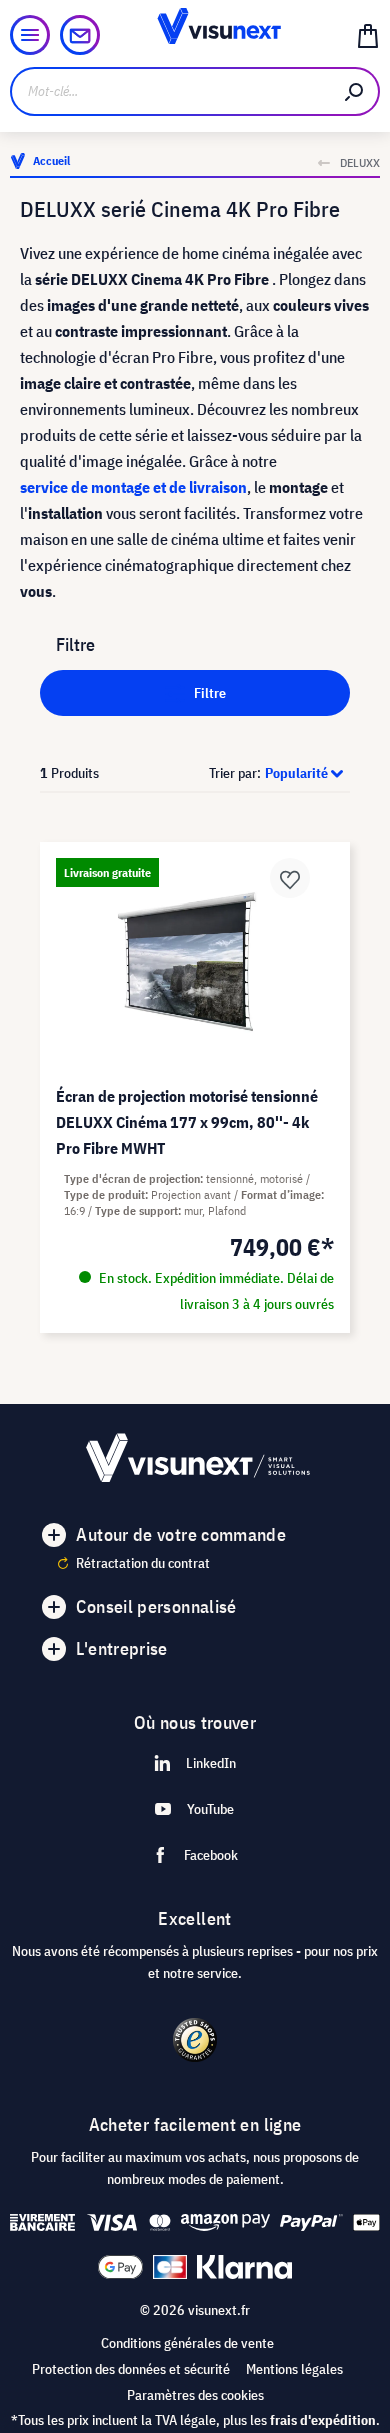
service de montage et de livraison (133, 487)
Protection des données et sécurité (131, 2369)
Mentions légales (294, 2369)
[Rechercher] (355, 91)
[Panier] (368, 35)
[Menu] (30, 35)
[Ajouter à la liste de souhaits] (290, 878)
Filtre (208, 693)
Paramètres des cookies (195, 2395)
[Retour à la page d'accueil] (194, 35)
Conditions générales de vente (187, 2343)
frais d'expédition (323, 2420)
